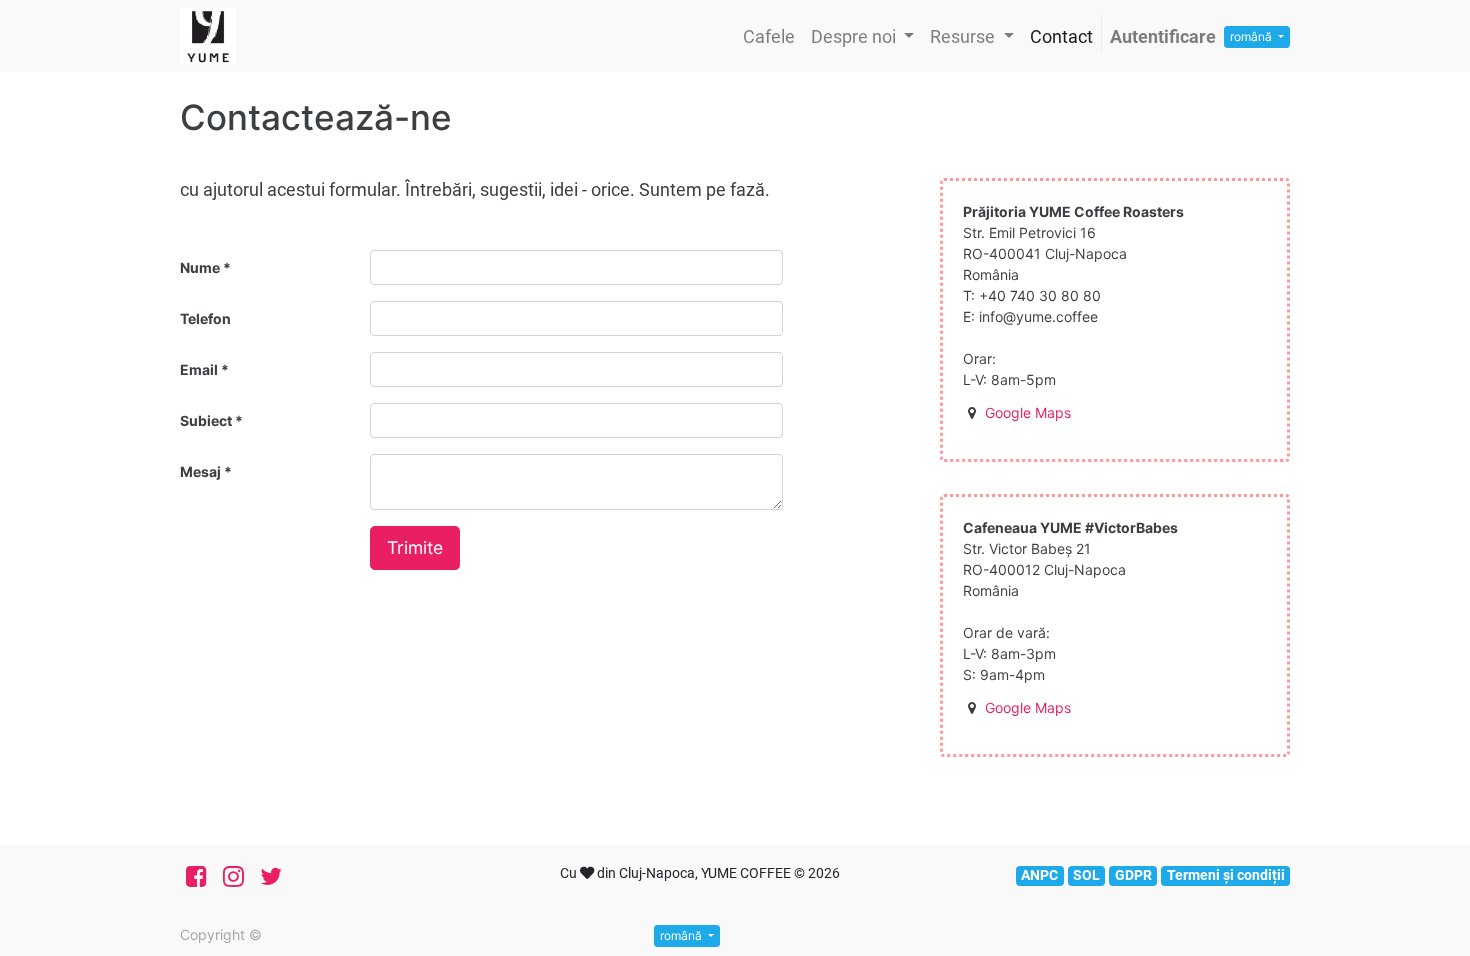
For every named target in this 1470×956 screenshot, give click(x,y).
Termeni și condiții (1226, 875)
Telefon (205, 318)
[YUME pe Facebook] (196, 877)
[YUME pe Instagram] (233, 877)
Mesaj (202, 471)
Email (200, 369)
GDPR (1133, 875)
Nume (201, 267)
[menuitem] (769, 36)
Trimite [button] (415, 547)
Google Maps (1028, 412)
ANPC (1039, 875)
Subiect (207, 420)
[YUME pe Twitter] (271, 877)
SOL (1086, 875)
